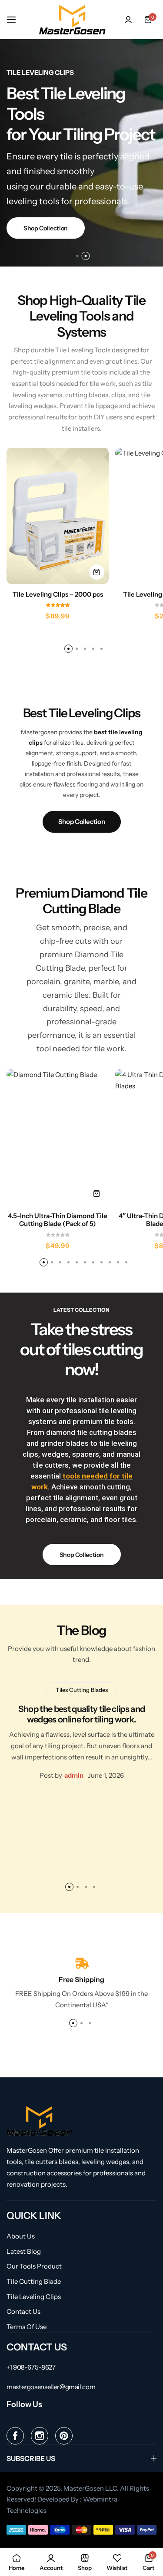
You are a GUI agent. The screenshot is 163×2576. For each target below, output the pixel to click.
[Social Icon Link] (15, 2436)
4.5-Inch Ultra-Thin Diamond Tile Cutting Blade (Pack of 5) (58, 1220)
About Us (21, 2236)
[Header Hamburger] (16, 19)
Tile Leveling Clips (34, 2297)
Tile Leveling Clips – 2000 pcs (58, 594)
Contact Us (23, 2312)
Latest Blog (24, 2252)
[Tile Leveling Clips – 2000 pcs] (58, 516)
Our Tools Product (34, 2266)
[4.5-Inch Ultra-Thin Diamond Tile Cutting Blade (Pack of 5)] (58, 1137)
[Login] (128, 20)
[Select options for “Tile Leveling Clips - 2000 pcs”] (97, 572)
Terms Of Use (27, 2327)
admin (74, 1775)
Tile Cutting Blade (34, 2282)
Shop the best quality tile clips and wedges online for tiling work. (82, 1714)
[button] (78, 256)
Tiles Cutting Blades (82, 1690)
